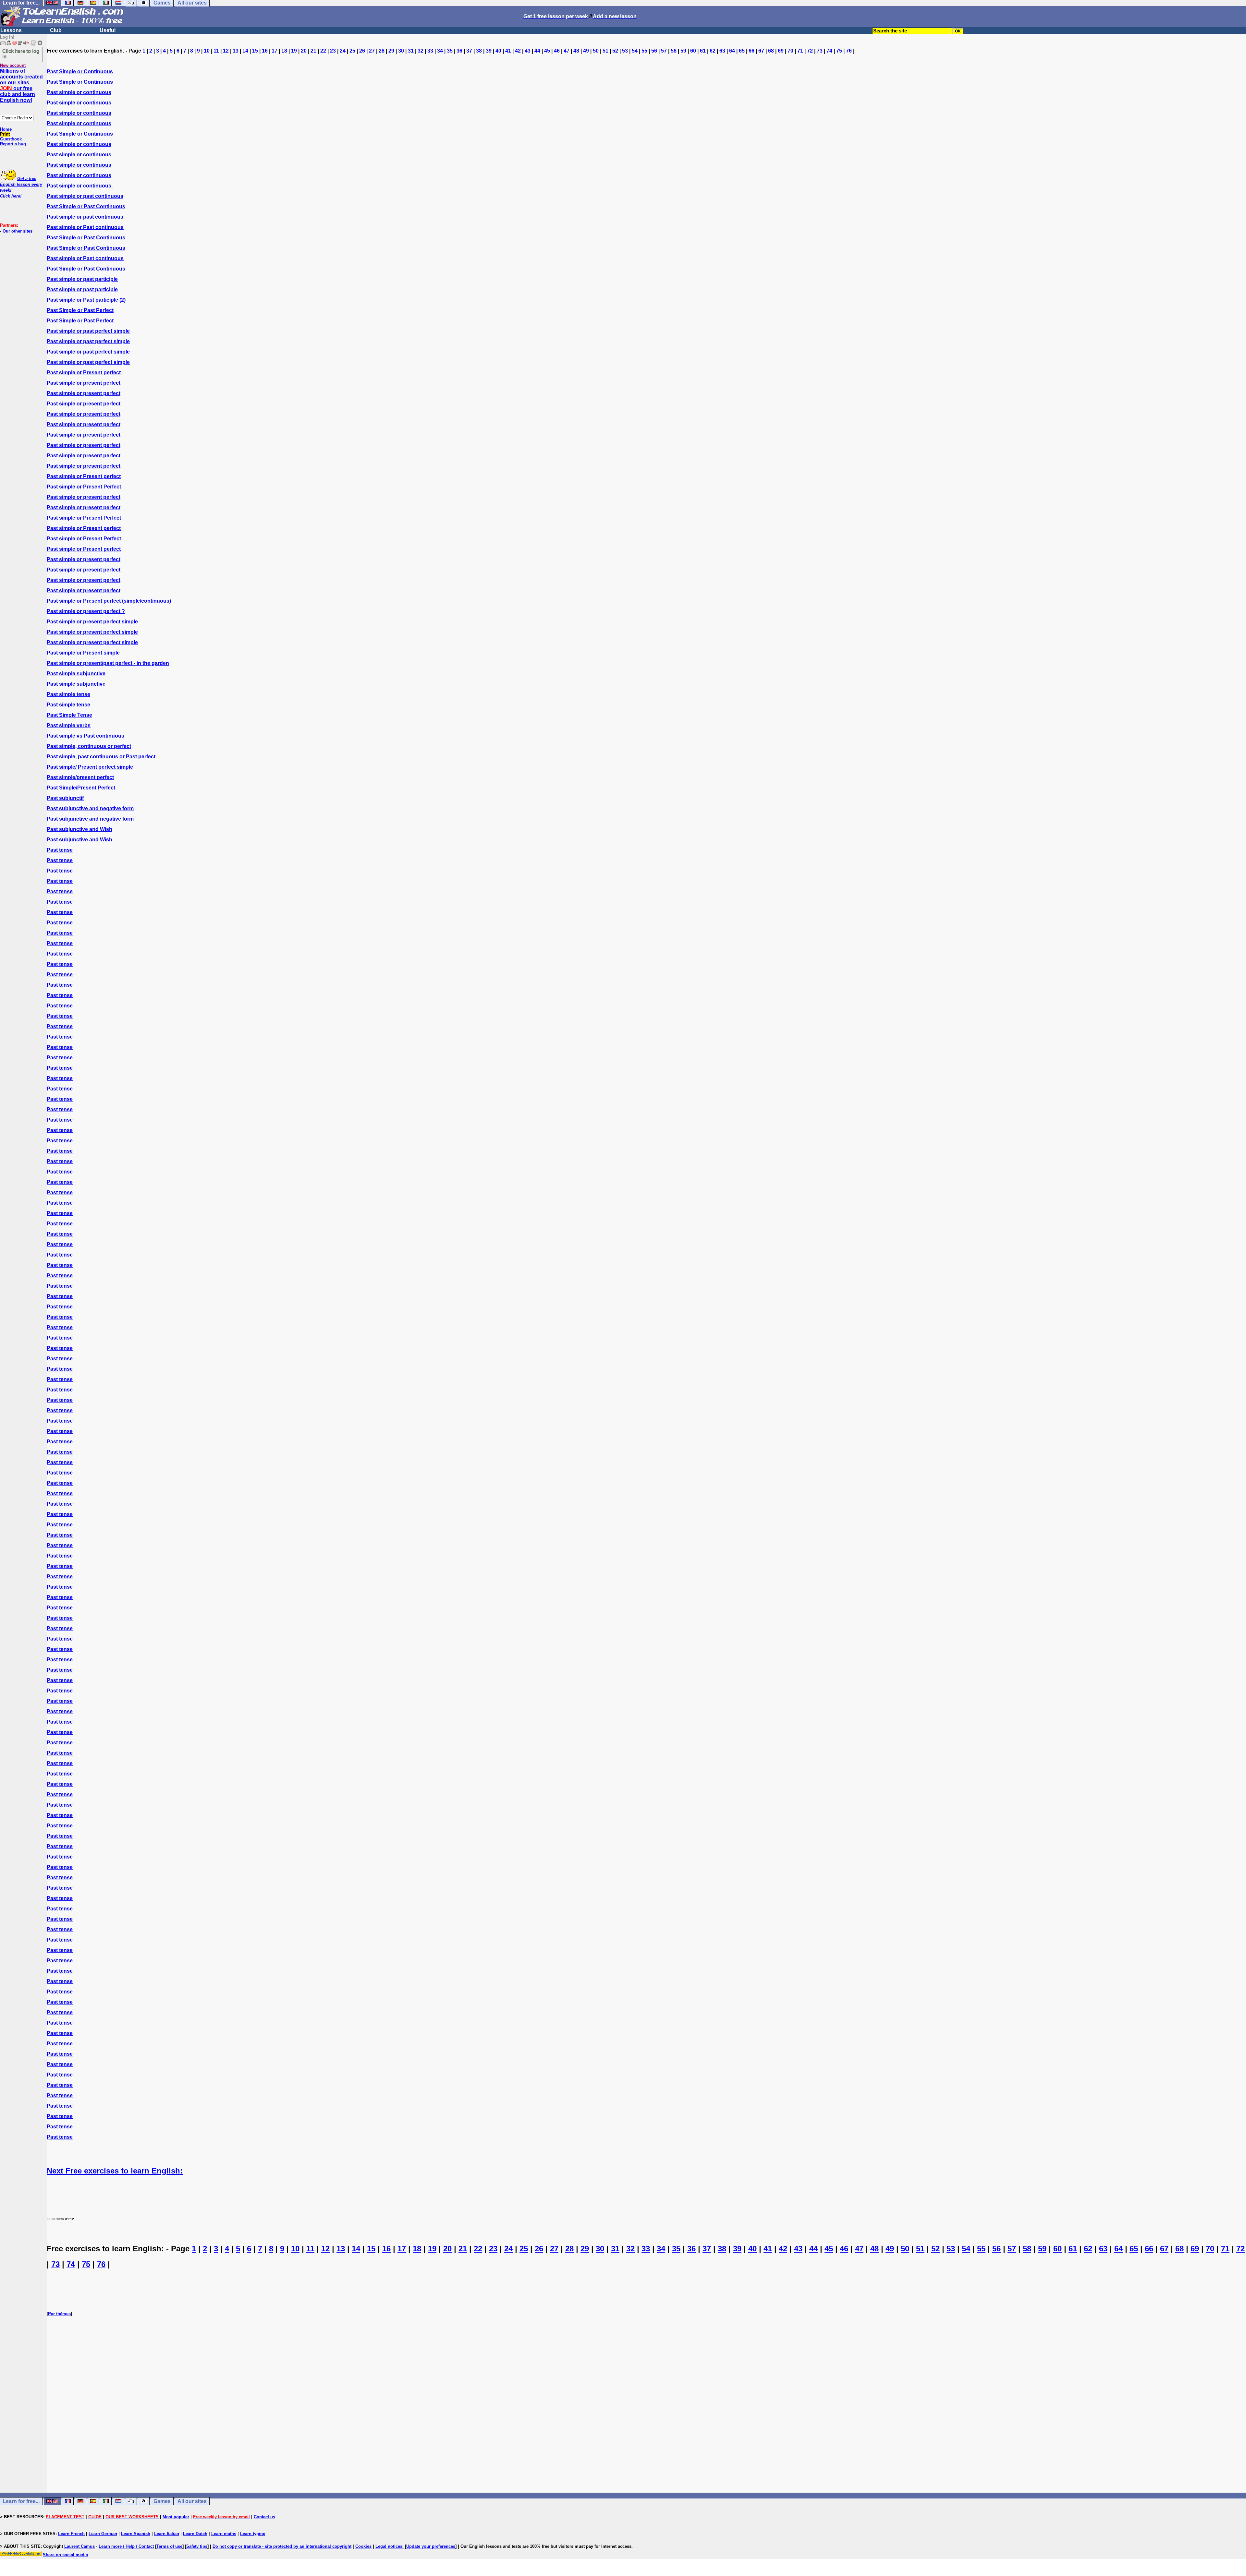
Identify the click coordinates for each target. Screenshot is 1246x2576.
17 (275, 51)
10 (207, 51)
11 (216, 51)
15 (255, 51)
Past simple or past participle (82, 279)
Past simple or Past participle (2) (86, 300)
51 (605, 51)
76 (849, 51)
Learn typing (253, 2534)
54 (635, 51)
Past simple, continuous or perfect (89, 746)
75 (839, 51)
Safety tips (197, 2546)
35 (450, 51)
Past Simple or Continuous (80, 72)
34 (440, 51)
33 (430, 51)
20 (304, 51)
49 (586, 51)
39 (489, 51)
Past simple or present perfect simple (92, 622)
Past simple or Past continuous (85, 227)
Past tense (60, 850)
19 (294, 51)
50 (596, 51)
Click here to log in (21, 54)
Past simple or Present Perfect (84, 487)
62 (713, 51)
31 (411, 51)
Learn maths (224, 2534)
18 (284, 51)
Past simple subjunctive (76, 674)
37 (469, 51)
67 (761, 51)
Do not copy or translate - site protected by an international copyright (282, 2546)
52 (615, 51)
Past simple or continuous (79, 92)
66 (751, 51)
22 (323, 51)
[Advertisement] (646, 2416)
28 (382, 51)
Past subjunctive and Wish (79, 829)
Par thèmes (59, 2314)
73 (820, 51)
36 (459, 51)
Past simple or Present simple (83, 653)
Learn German (103, 2534)
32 (421, 51)
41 (508, 51)
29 (391, 51)
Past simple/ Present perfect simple (90, 767)
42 (518, 51)
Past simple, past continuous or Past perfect (101, 757)
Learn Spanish (136, 2534)
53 (625, 51)
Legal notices (389, 2546)
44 (537, 51)
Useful (108, 30)
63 (722, 51)
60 (693, 51)
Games (162, 2501)
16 (265, 51)
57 (664, 51)
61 (703, 51)
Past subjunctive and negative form (90, 808)
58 (674, 51)
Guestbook (11, 139)
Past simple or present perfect (84, 383)
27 (372, 51)
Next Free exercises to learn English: (115, 2171)
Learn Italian (167, 2534)
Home (6, 129)
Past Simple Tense (69, 715)
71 (800, 51)
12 (226, 51)
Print (5, 134)
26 (362, 51)
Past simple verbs (69, 725)
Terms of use (169, 2546)
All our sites (192, 2501)
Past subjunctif (65, 798)
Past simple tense (68, 694)
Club (56, 30)
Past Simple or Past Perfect (80, 310)
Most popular (176, 2517)
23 (333, 51)
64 (732, 51)
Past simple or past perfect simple (88, 331)
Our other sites (18, 231)
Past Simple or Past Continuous (86, 206)
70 (790, 51)
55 (644, 51)
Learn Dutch (195, 2534)
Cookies (363, 2546)
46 (557, 51)
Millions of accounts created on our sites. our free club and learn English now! (21, 85)
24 (343, 51)
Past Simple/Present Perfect (81, 788)
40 (498, 51)
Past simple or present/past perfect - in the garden (108, 663)
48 (576, 51)
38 (479, 51)
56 (654, 51)
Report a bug (13, 144)
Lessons (11, 30)
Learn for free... (21, 2501)
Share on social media (65, 2555)
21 (313, 51)
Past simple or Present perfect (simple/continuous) (109, 601)
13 (236, 51)
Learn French (71, 2534)
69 (781, 51)
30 (401, 51)
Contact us (264, 2517)
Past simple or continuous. (80, 186)
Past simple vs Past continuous (86, 736)
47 (567, 51)
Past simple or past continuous (85, 196)
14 (245, 51)
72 (810, 51)
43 (528, 51)
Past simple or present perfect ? (86, 611)
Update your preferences (431, 2546)
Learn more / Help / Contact (126, 2546)
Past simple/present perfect (80, 777)
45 (547, 51)
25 (352, 51)
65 (742, 51)
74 (829, 51)
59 (683, 51)
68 (771, 51)
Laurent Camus (79, 2546)
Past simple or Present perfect (84, 373)
